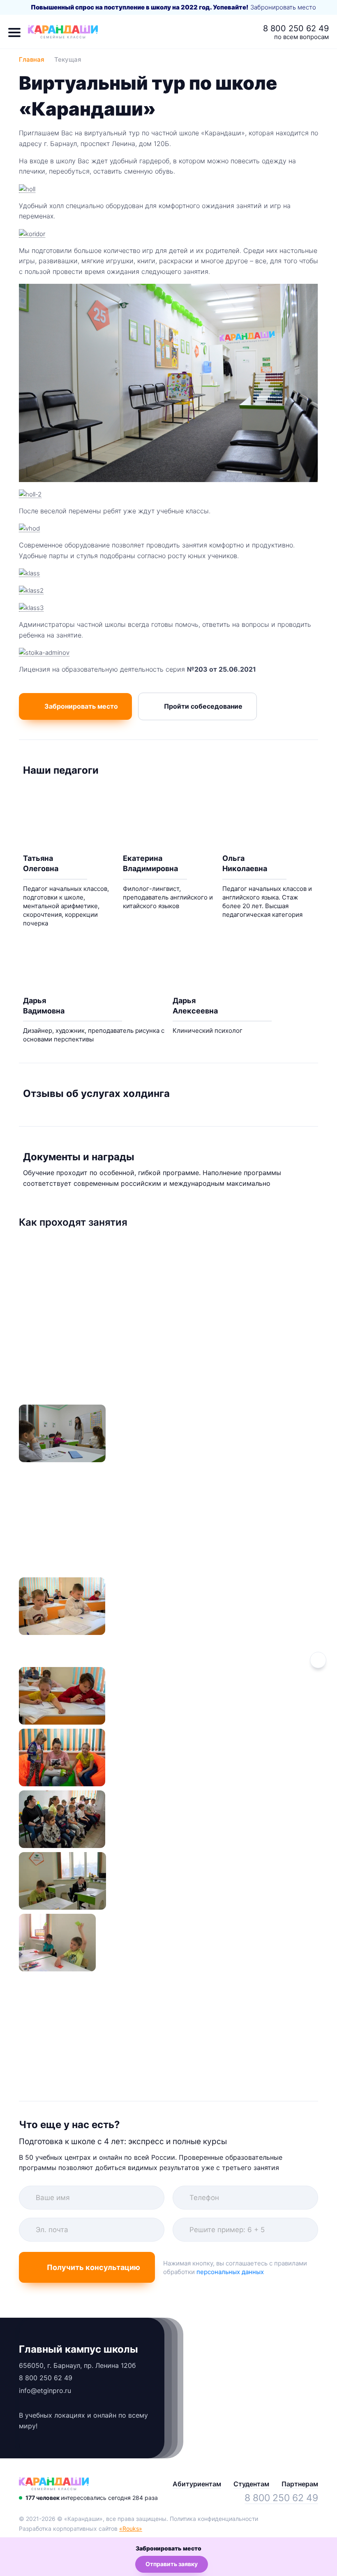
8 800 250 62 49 (296, 28)
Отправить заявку (172, 2564)
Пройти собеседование (203, 706)
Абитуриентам (197, 2484)
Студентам (251, 2484)
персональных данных (230, 2272)
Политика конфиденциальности (214, 2519)
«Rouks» (131, 2528)
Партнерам (300, 2484)
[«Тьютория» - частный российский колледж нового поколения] (54, 2484)
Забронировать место (283, 7)
